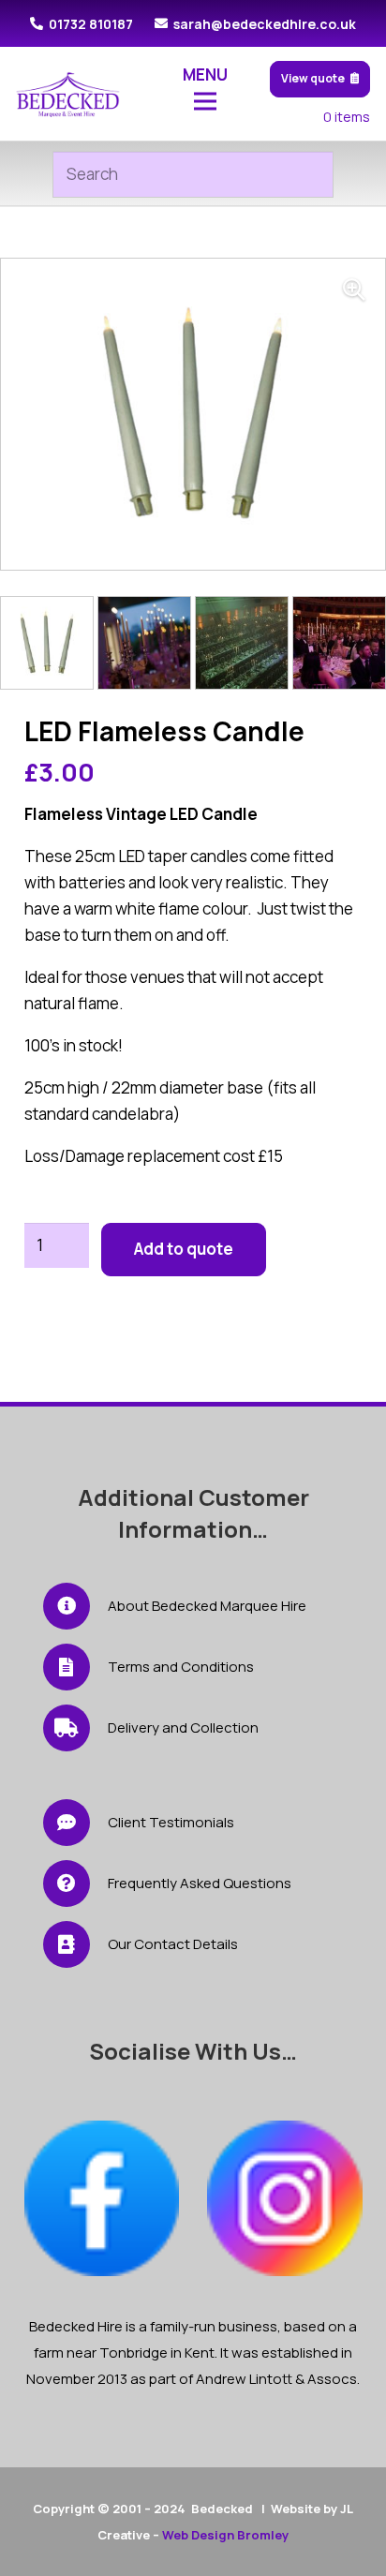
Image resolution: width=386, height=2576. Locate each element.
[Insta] (285, 2198)
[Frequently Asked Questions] (75, 1884)
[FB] (102, 2198)
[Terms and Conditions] (75, 1667)
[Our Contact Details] (75, 1944)
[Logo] (68, 94)
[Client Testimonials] (75, 1823)
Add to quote (184, 1249)
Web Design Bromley (225, 2535)
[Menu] (206, 101)
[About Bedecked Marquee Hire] (75, 1606)
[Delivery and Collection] (75, 1728)
